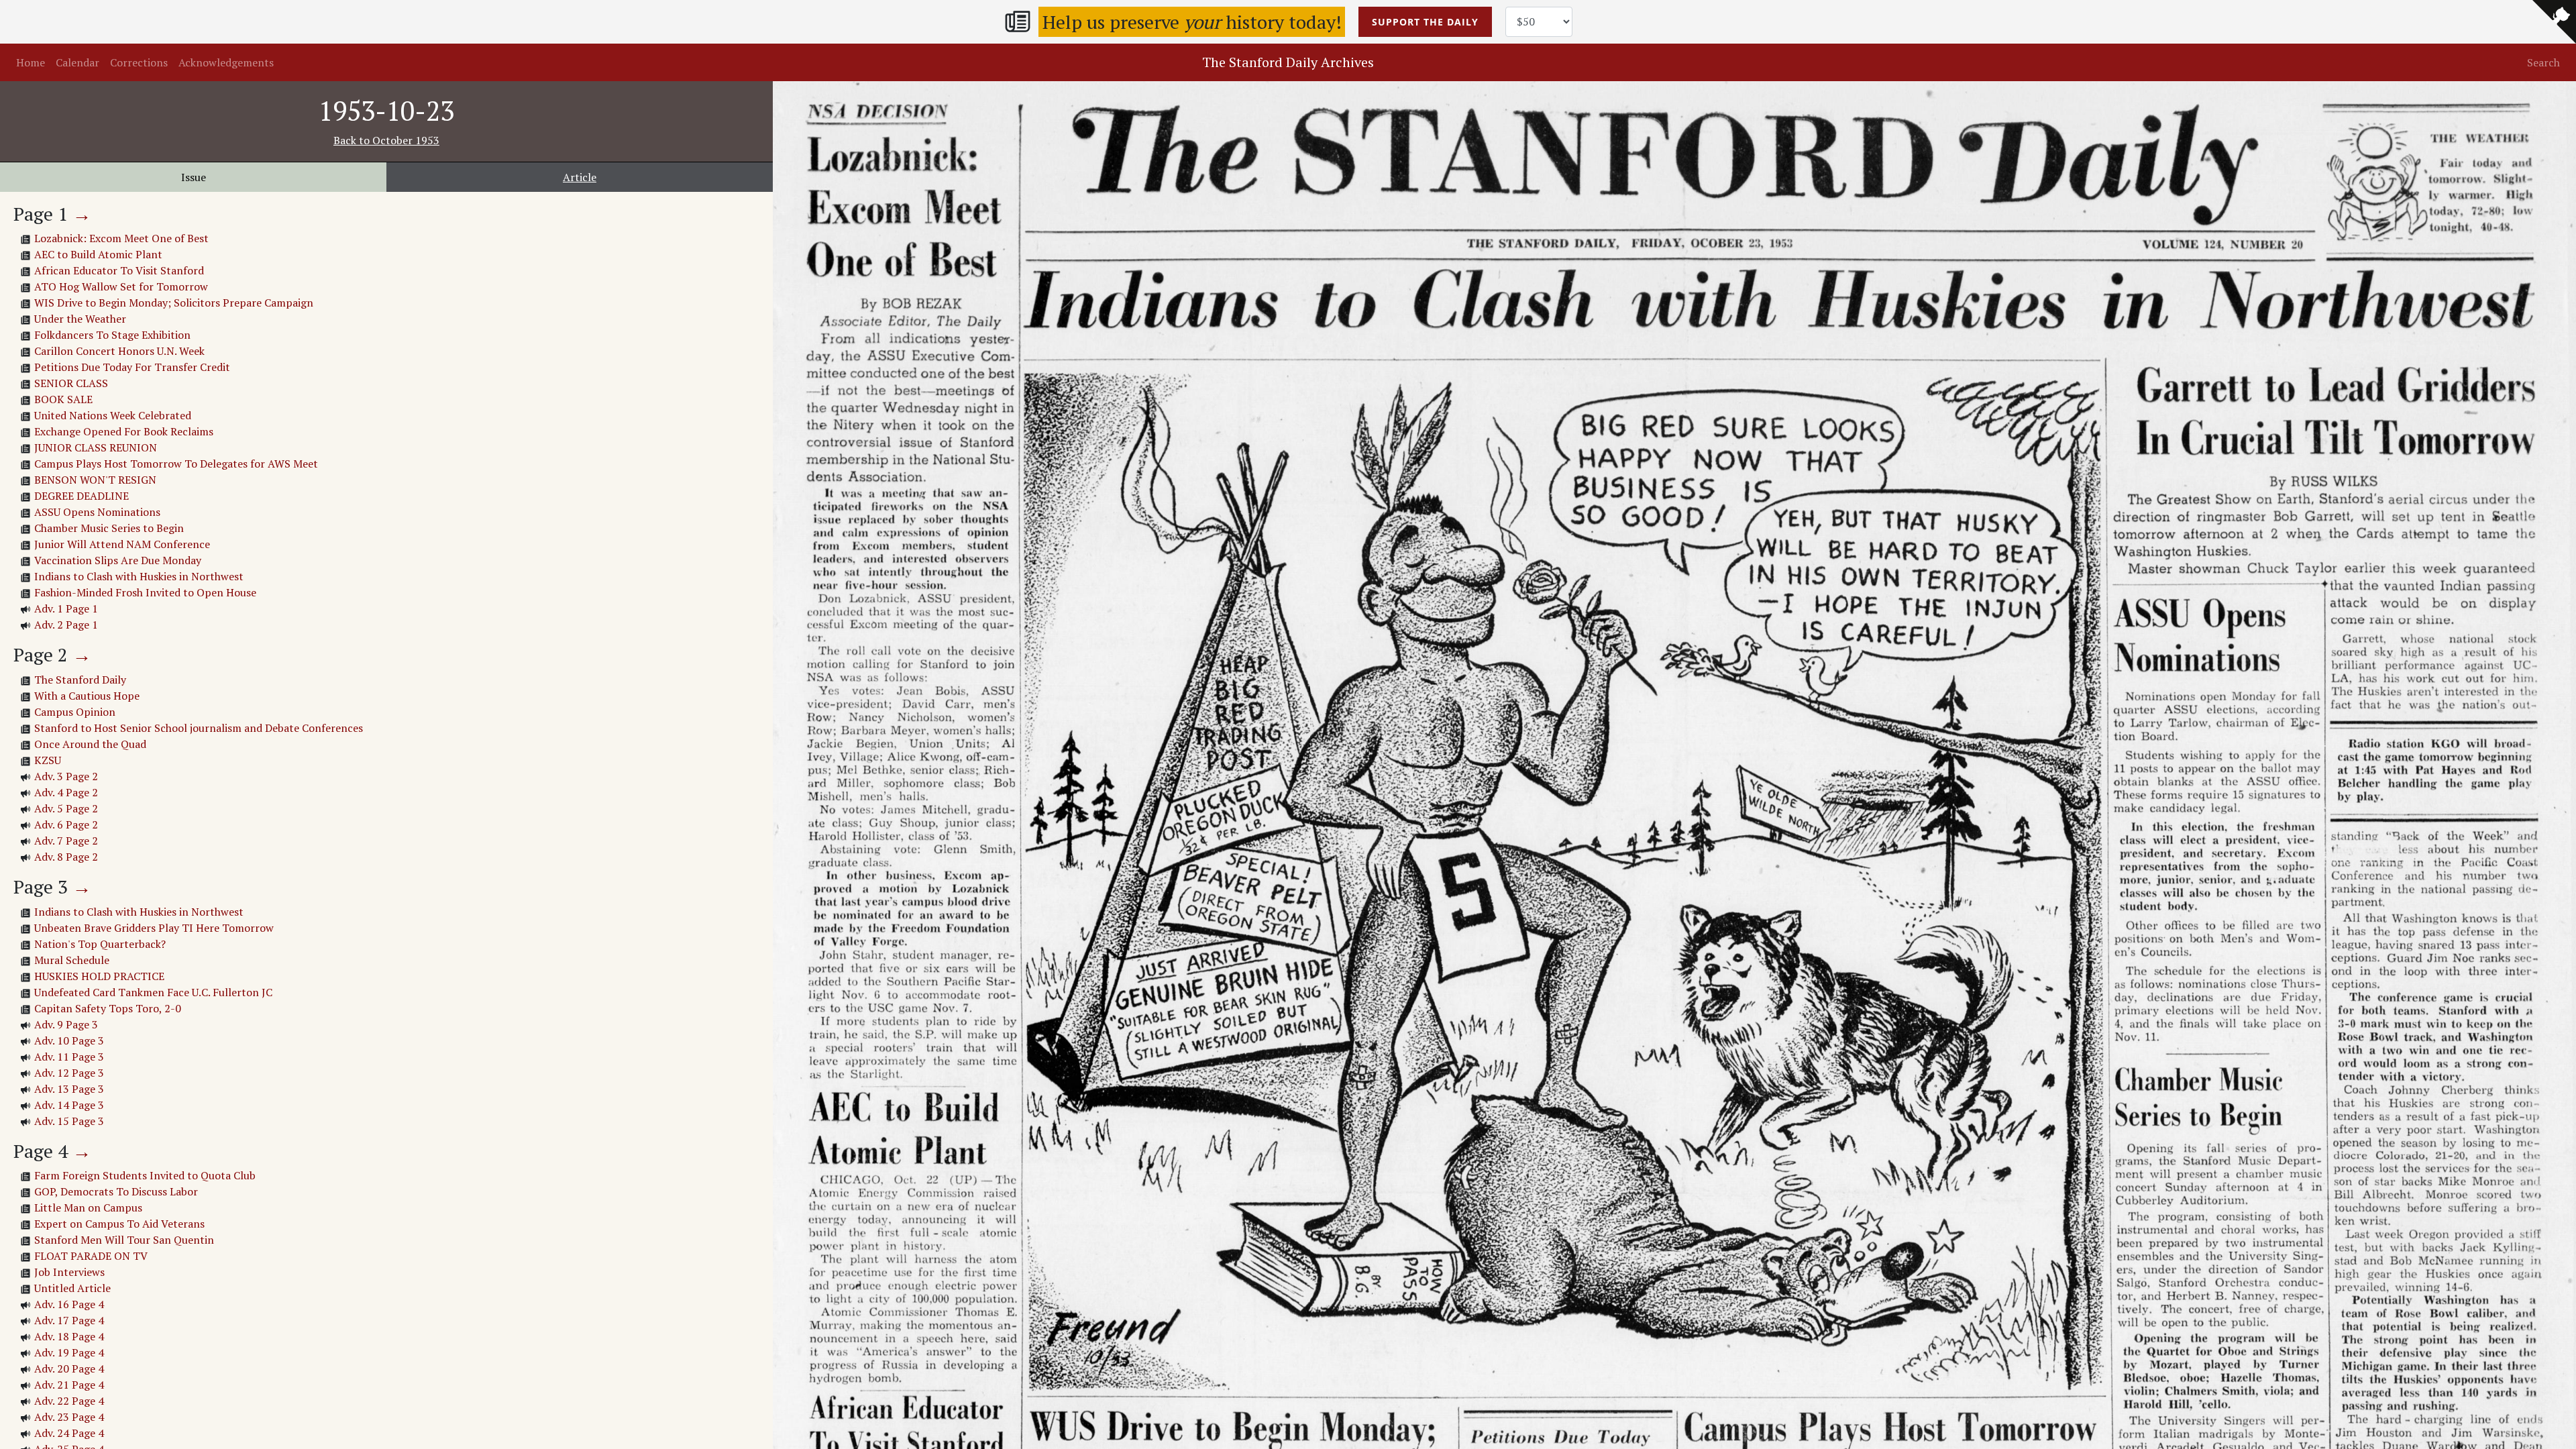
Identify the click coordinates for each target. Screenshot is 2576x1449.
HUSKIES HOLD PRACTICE (99, 976)
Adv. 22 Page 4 (69, 1401)
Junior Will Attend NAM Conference (122, 544)
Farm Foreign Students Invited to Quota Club (145, 1175)
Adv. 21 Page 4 (69, 1385)
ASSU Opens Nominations (97, 512)
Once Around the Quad (90, 744)
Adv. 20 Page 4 (69, 1368)
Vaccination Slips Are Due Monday (118, 560)
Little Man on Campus (88, 1207)
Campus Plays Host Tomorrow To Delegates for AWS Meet (176, 464)
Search (2543, 62)
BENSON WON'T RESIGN (95, 480)
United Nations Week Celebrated (113, 415)
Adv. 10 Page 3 (69, 1040)
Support (1425, 22)
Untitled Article (72, 1288)
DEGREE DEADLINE (82, 496)
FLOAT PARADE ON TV (91, 1256)
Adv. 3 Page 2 (66, 776)
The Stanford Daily (80, 680)
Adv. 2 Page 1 (66, 625)
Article (580, 177)
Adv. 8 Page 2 (66, 857)
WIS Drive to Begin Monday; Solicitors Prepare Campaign (174, 303)
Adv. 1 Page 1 (66, 608)
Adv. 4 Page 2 (66, 792)
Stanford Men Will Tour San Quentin (124, 1240)
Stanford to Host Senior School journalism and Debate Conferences (199, 728)
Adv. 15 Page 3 (69, 1121)
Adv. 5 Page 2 (66, 808)
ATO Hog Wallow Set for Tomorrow (121, 286)
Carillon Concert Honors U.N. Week (119, 351)
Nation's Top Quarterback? (100, 944)
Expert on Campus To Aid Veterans (119, 1224)
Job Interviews (69, 1272)
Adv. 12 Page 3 (69, 1073)
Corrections (139, 62)
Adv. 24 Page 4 (69, 1433)
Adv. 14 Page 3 (69, 1105)
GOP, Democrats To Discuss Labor (116, 1191)
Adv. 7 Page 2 (66, 841)
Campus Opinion (75, 712)
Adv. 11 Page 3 (69, 1057)
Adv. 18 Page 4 (69, 1336)
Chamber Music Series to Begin (109, 528)
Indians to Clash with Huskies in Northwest (139, 576)
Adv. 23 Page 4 (69, 1417)
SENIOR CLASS (71, 383)
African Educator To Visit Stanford (119, 270)
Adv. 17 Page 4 (69, 1320)
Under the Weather (80, 319)
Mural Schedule (72, 960)
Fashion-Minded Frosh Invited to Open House (145, 592)
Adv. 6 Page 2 (66, 824)
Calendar (77, 62)
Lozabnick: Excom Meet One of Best (121, 238)
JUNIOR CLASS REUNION (96, 447)
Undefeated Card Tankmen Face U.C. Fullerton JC (153, 992)
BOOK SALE (63, 399)
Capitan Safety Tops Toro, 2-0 (108, 1008)
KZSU (48, 760)
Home (31, 62)
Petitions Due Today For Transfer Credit (132, 367)
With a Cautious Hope (87, 696)
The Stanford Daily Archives (1288, 62)
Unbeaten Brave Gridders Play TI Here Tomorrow (154, 928)
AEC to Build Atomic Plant (98, 254)
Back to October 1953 (386, 140)
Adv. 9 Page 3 (66, 1024)
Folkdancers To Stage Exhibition (112, 335)
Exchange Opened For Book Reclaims (124, 431)
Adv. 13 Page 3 (69, 1089)
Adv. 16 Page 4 (69, 1304)
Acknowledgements (226, 62)
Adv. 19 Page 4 (69, 1352)
